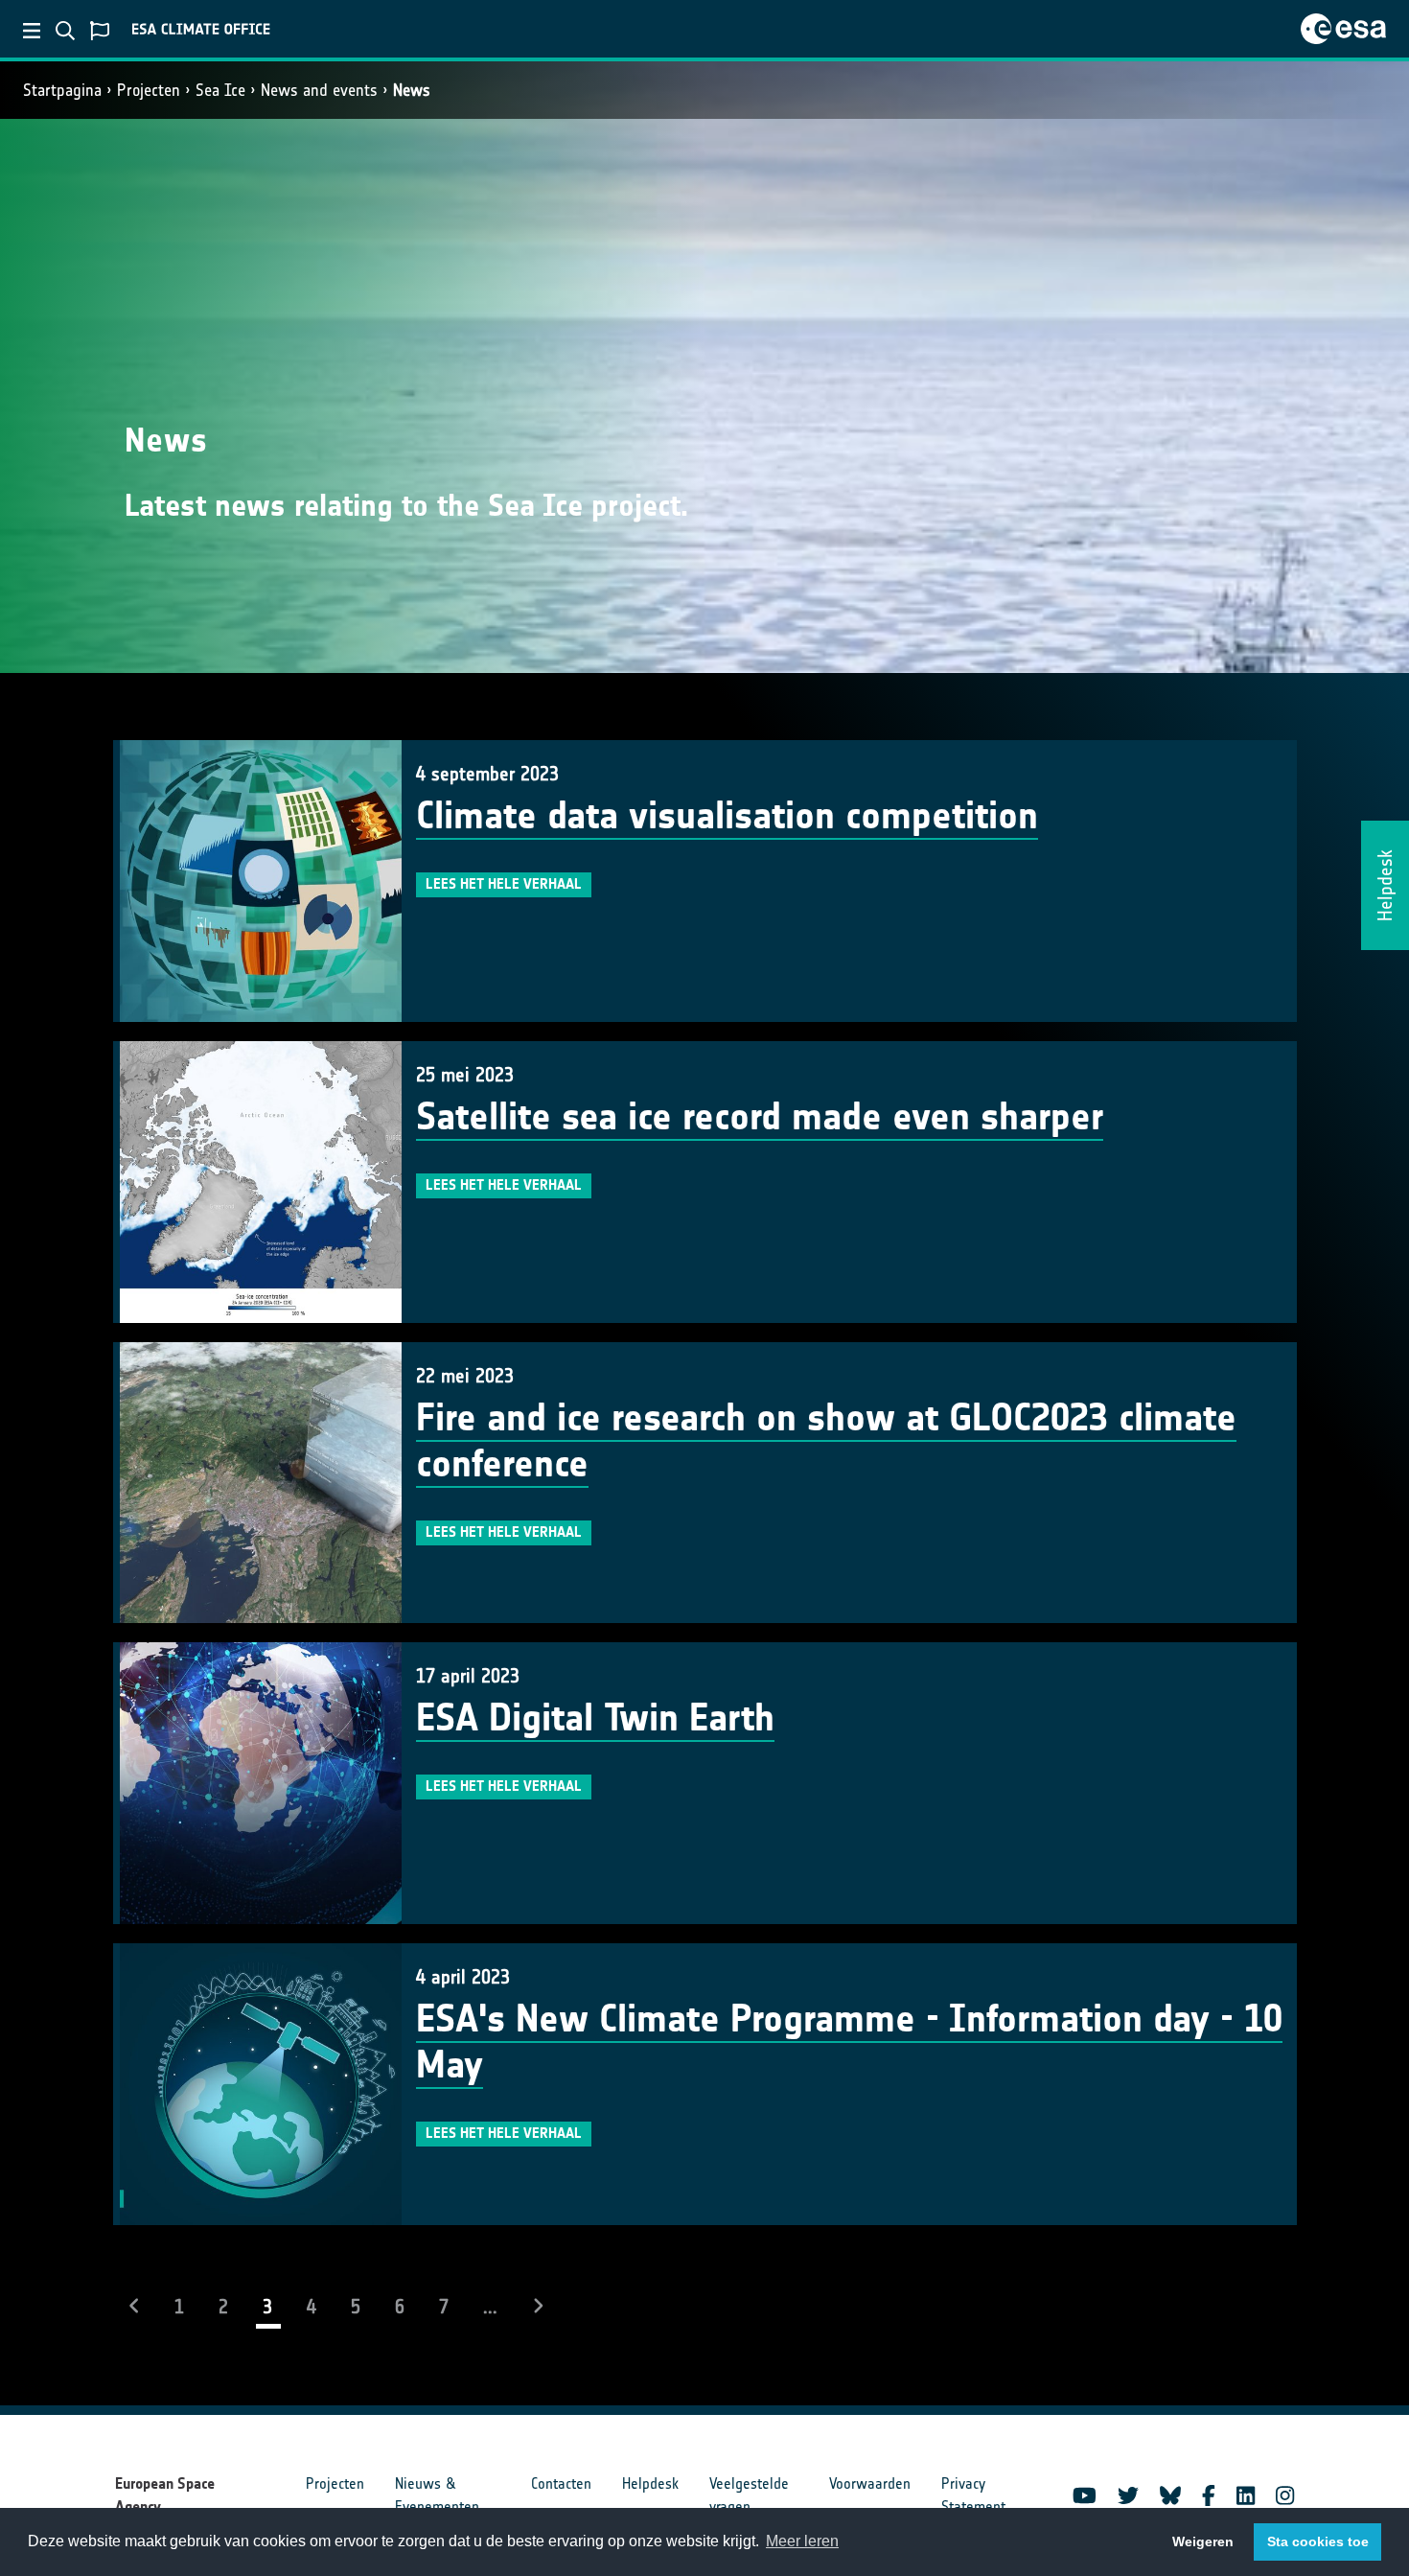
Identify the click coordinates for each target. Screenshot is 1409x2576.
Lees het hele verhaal (504, 884)
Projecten (149, 90)
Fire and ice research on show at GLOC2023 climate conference (826, 1441)
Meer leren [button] (802, 2541)
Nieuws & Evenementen (437, 2495)
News (412, 90)
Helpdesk (650, 2483)
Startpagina (62, 90)
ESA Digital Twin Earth (595, 1718)
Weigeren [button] (1203, 2541)
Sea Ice (220, 90)
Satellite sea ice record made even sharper (760, 1117)
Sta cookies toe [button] (1318, 2541)
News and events (319, 90)
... (490, 2307)
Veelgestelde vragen (749, 2495)
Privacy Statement (973, 2495)
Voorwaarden (870, 2483)
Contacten (561, 2483)
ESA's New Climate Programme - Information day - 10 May (849, 2042)
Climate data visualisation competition (727, 816)
